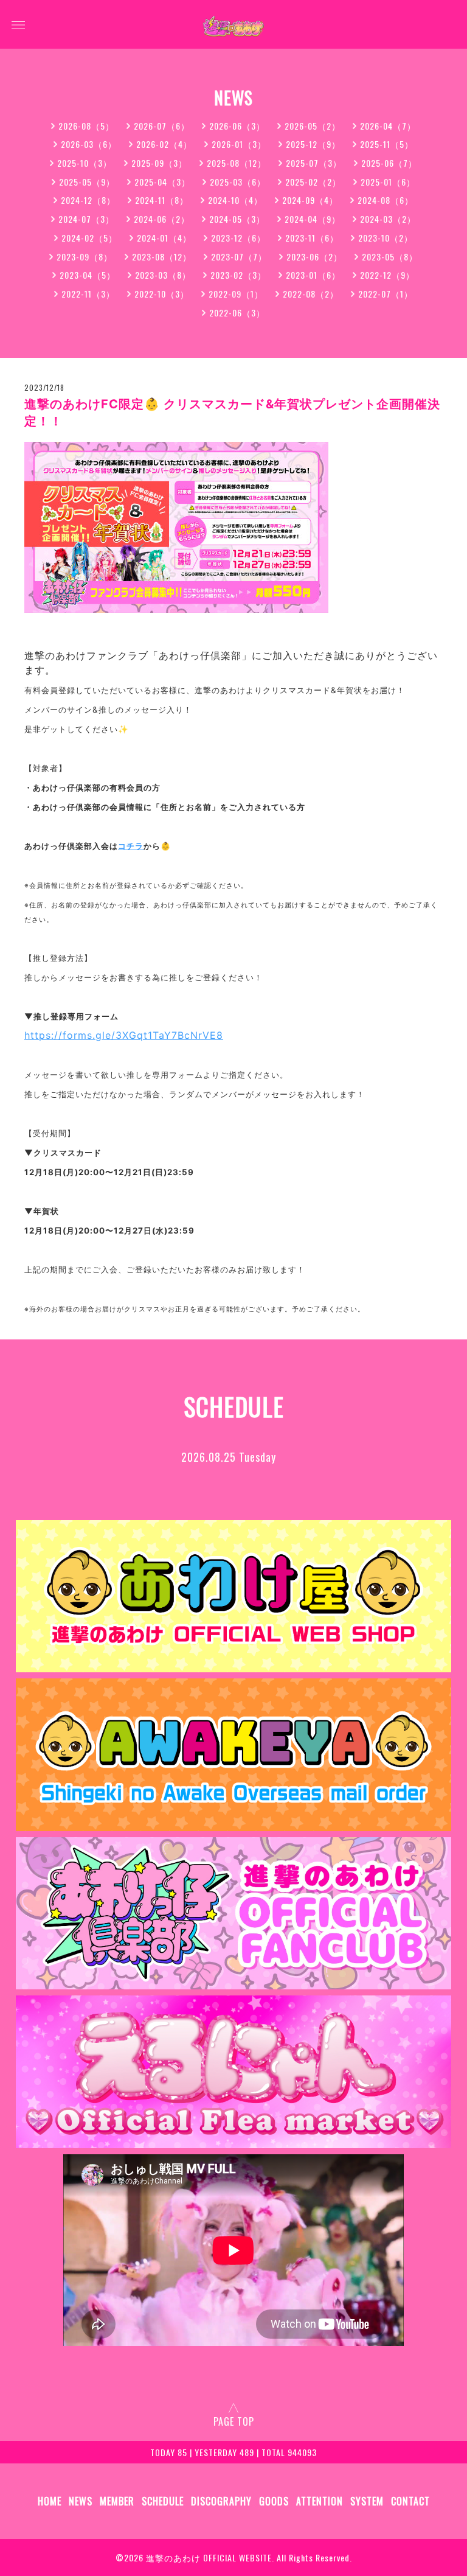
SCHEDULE (163, 2501)
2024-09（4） (310, 200)
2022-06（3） (237, 312)
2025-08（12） (237, 163)
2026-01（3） (239, 144)
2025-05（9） (87, 182)
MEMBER (117, 2501)
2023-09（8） (85, 257)
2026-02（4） (164, 144)
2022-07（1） (386, 294)
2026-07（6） (162, 126)
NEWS (81, 2501)
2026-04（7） (388, 126)
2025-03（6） (238, 182)
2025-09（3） (159, 163)
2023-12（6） (238, 238)
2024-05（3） (237, 219)
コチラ (131, 846)
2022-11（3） (88, 294)
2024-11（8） (162, 200)
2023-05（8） (390, 257)
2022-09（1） (236, 294)
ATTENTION (320, 2501)
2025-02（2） (313, 182)
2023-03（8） (163, 275)
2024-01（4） (164, 238)
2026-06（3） (237, 126)
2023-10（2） (386, 238)
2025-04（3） (162, 182)
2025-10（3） (85, 163)
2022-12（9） (387, 275)
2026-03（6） (89, 144)
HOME (50, 2501)
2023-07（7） (239, 257)
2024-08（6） (386, 200)
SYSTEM (367, 2501)
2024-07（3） (86, 219)
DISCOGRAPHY (221, 2501)
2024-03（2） (388, 219)
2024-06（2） (162, 219)
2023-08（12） (162, 257)
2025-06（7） (389, 163)
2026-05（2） (313, 126)
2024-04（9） (313, 219)
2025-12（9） (313, 144)
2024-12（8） (88, 200)
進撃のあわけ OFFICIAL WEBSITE (209, 2557)
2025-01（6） (388, 182)
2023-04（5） (88, 275)
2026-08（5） (86, 126)
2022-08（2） (311, 294)
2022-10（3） (162, 294)
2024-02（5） (89, 238)
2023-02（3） (238, 275)
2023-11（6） (312, 238)
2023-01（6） (313, 275)
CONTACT (410, 2501)
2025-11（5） (387, 144)
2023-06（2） (314, 257)
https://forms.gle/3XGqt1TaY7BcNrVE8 (124, 1035)
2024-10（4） (235, 200)
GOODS (274, 2501)
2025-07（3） (314, 163)
